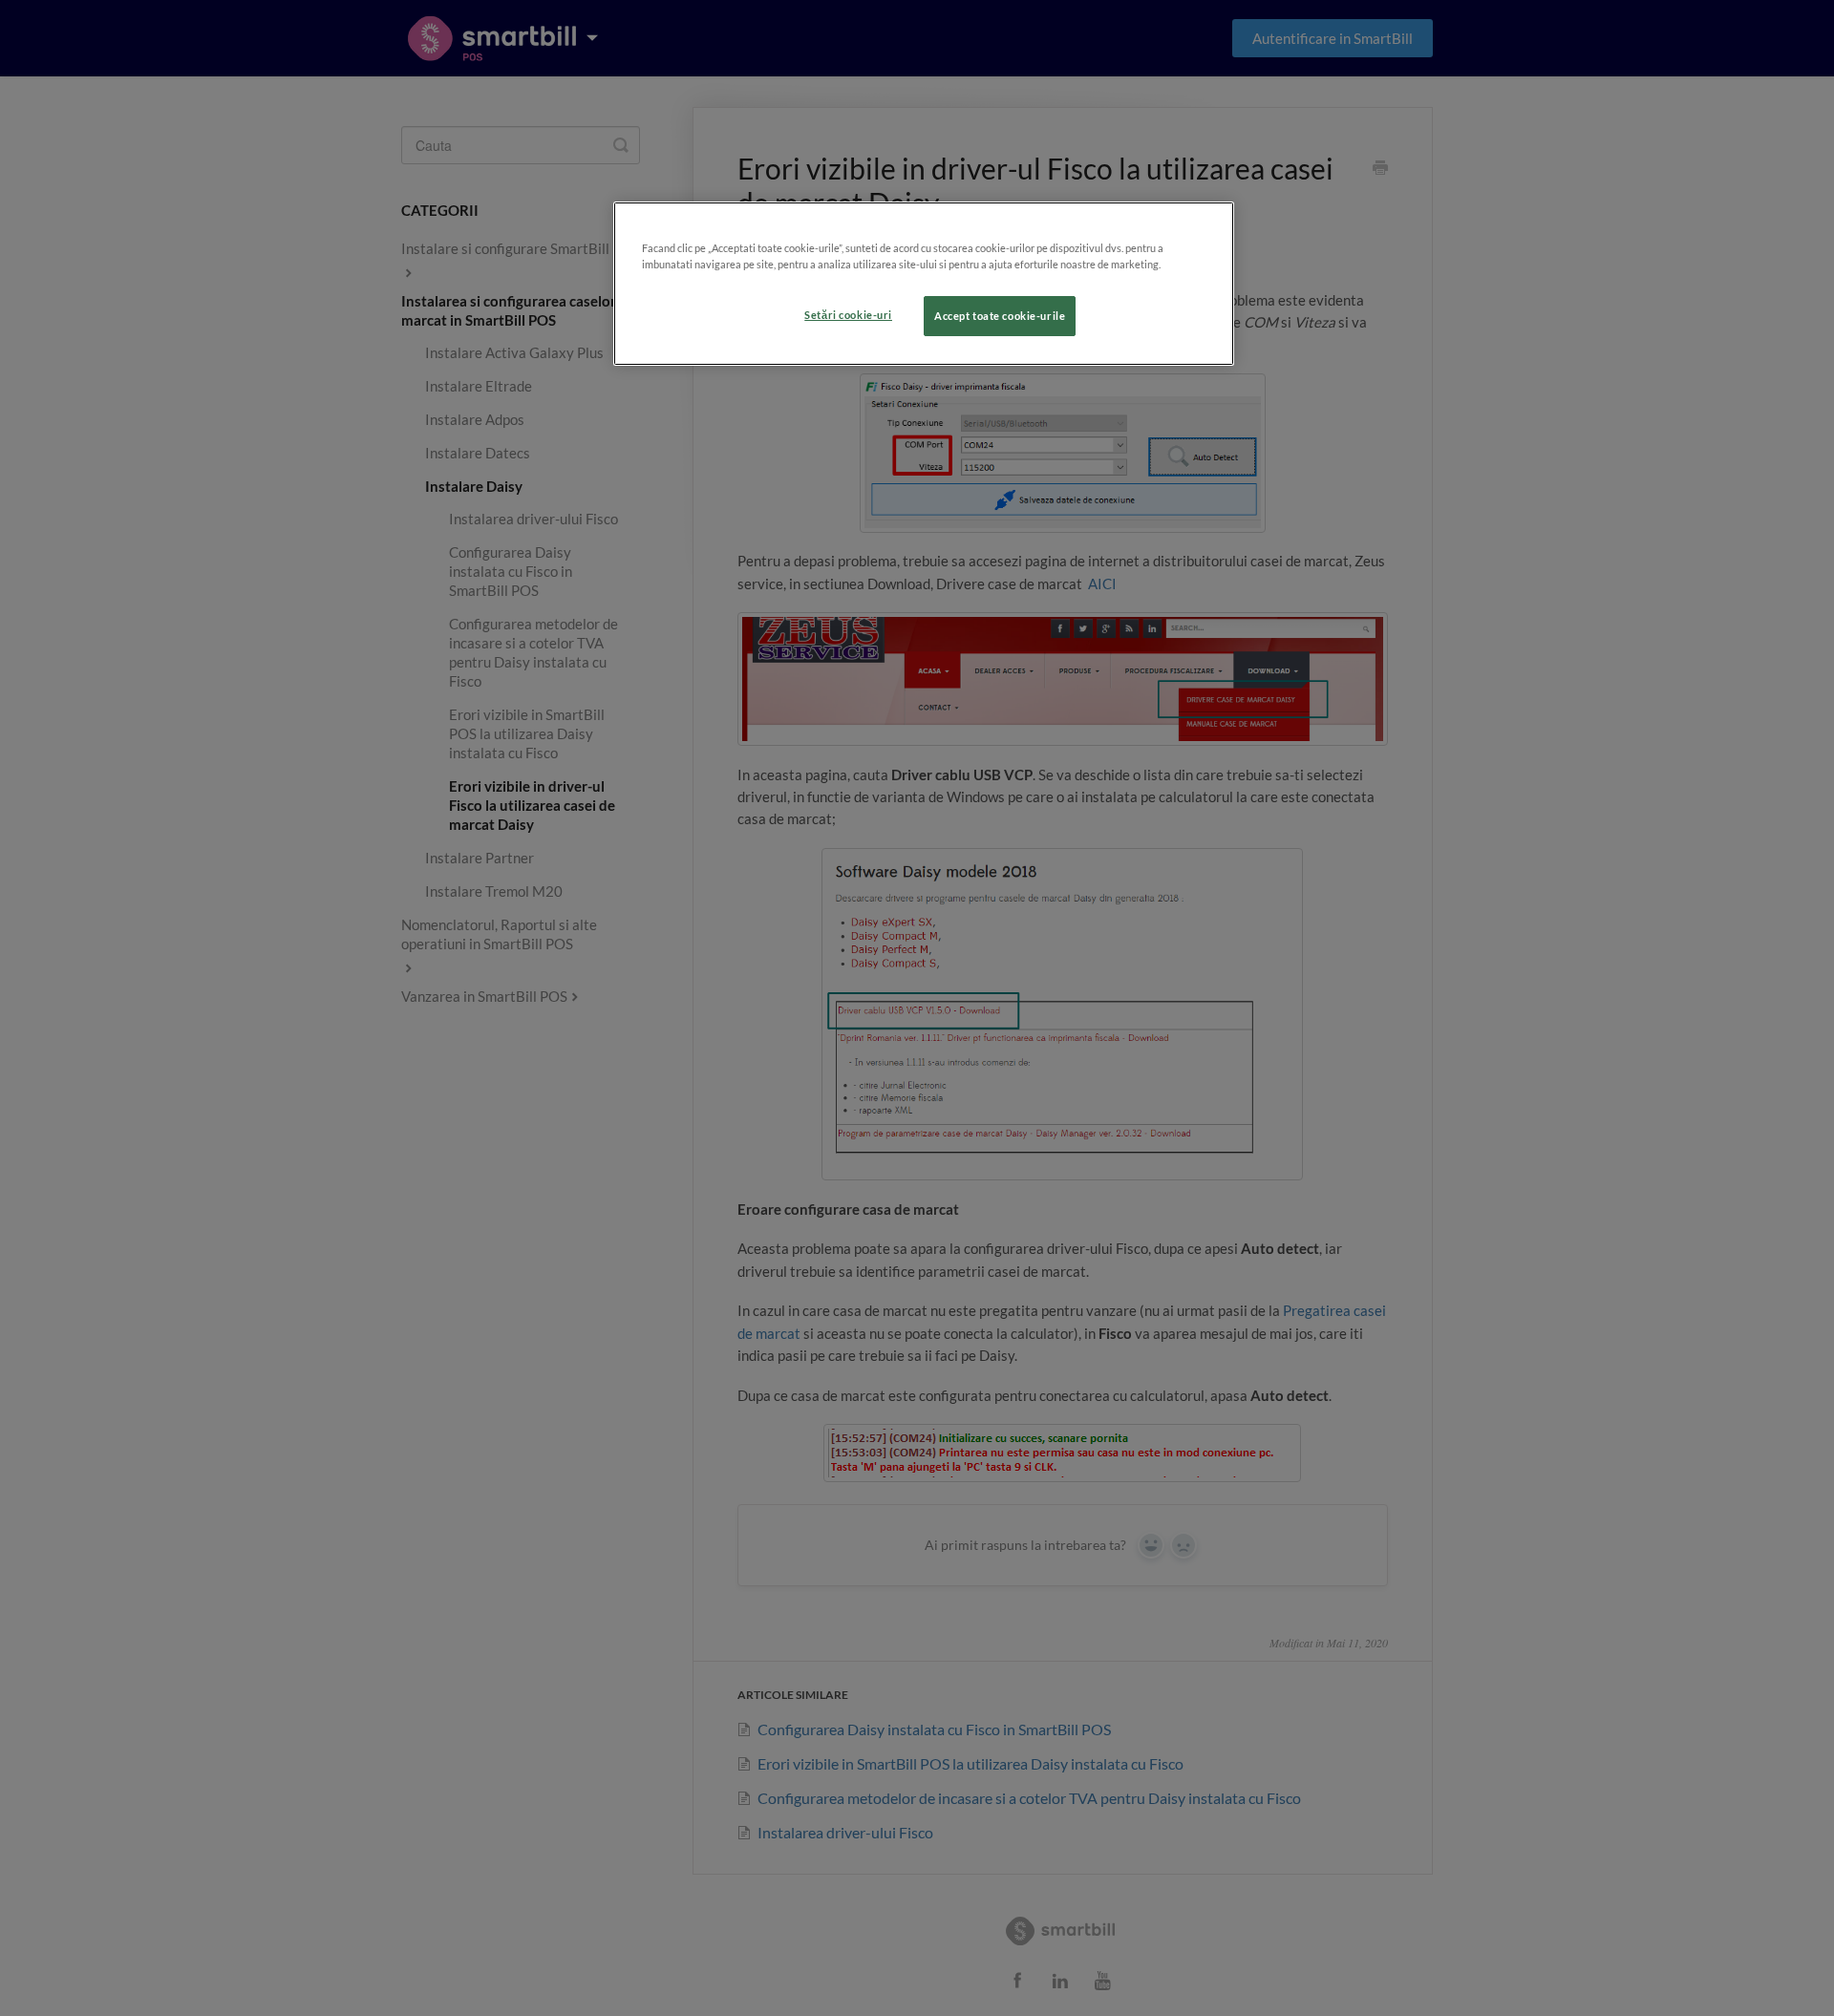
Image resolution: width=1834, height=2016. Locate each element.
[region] (924, 284)
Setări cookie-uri (848, 315)
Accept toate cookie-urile (1000, 316)
